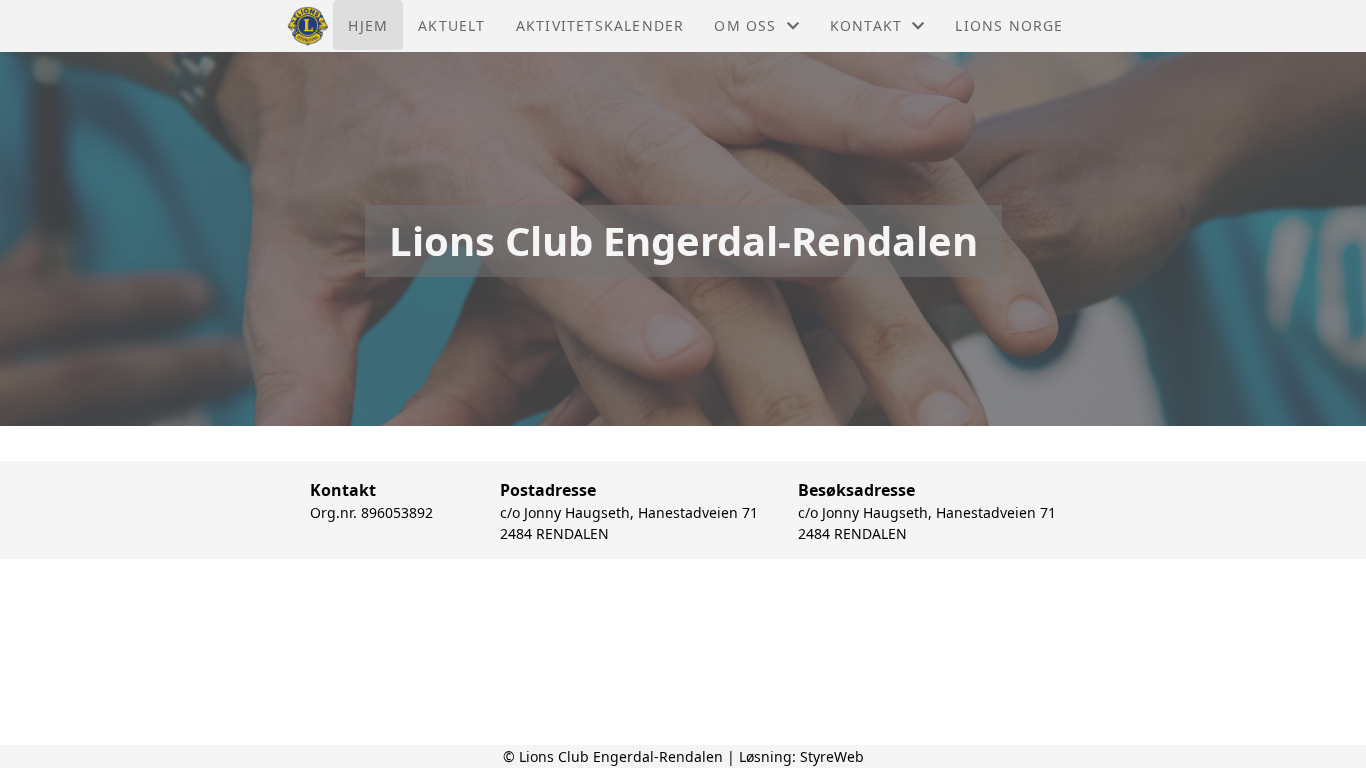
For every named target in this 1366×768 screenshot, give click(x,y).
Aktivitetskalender (600, 25)
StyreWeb (832, 756)
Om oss (745, 25)
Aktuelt (451, 25)
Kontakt (866, 25)
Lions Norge (1009, 25)
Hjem (368, 25)
